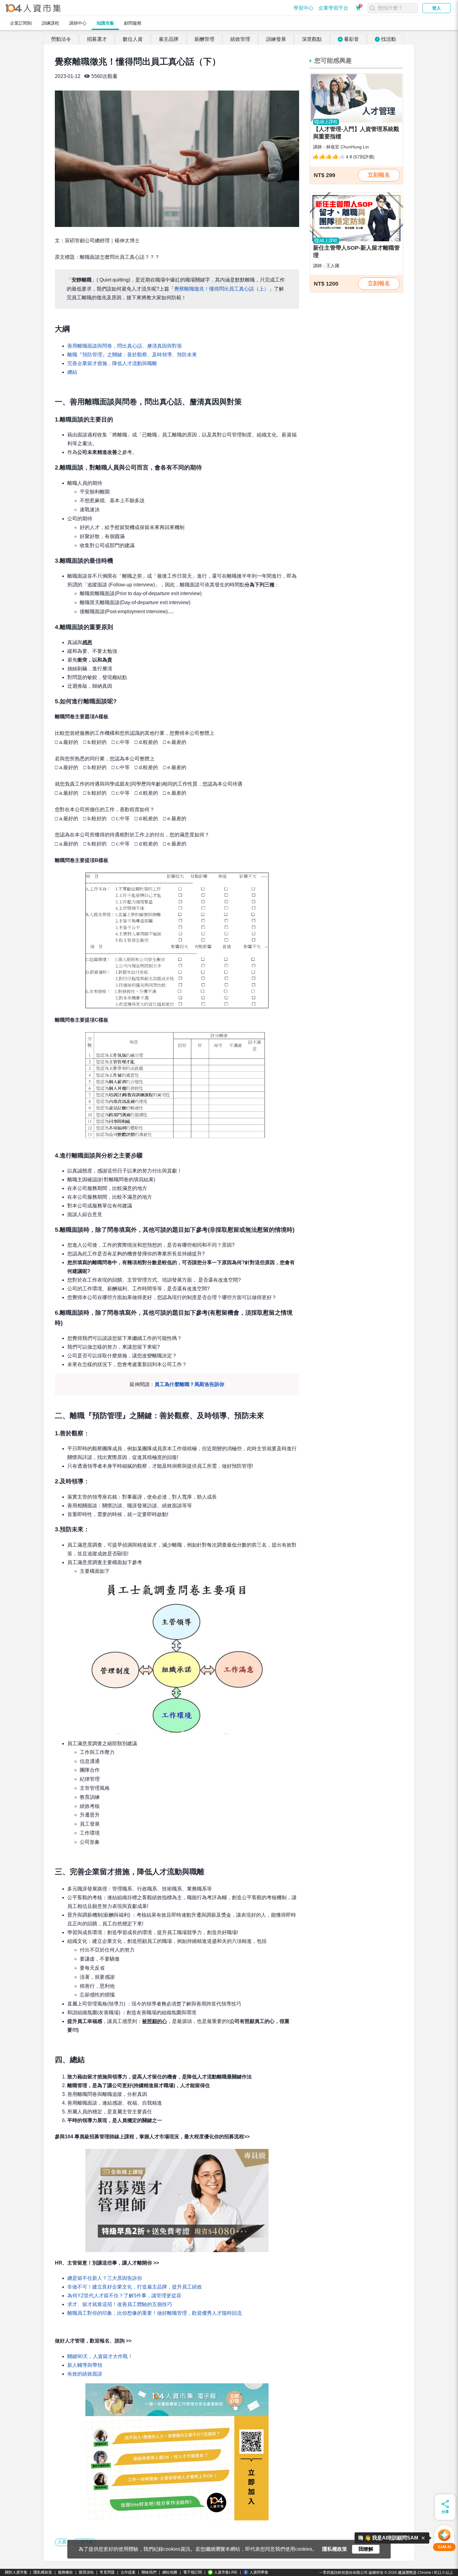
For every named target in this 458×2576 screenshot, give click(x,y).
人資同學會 (259, 2572)
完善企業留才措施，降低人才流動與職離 (112, 363)
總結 (72, 372)
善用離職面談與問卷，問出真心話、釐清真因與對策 (125, 346)
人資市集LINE (226, 2572)
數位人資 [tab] (133, 39)
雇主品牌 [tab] (169, 39)
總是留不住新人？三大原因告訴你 (105, 2278)
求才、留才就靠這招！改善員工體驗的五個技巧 (120, 2304)
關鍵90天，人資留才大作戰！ (100, 2356)
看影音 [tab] (351, 39)
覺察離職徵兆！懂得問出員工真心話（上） (222, 289)
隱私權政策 (43, 2572)
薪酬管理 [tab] (204, 39)
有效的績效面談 (85, 2374)
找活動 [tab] (389, 39)
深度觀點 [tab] (312, 39)
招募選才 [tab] (97, 39)
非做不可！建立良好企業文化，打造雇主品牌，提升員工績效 (135, 2287)
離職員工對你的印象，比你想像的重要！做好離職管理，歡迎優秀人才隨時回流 (155, 2313)
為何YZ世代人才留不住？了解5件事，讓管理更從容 (124, 2296)
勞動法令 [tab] (61, 39)
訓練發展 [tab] (276, 39)
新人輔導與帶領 (85, 2365)
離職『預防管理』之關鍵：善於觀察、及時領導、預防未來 (132, 355)
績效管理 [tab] (240, 39)
